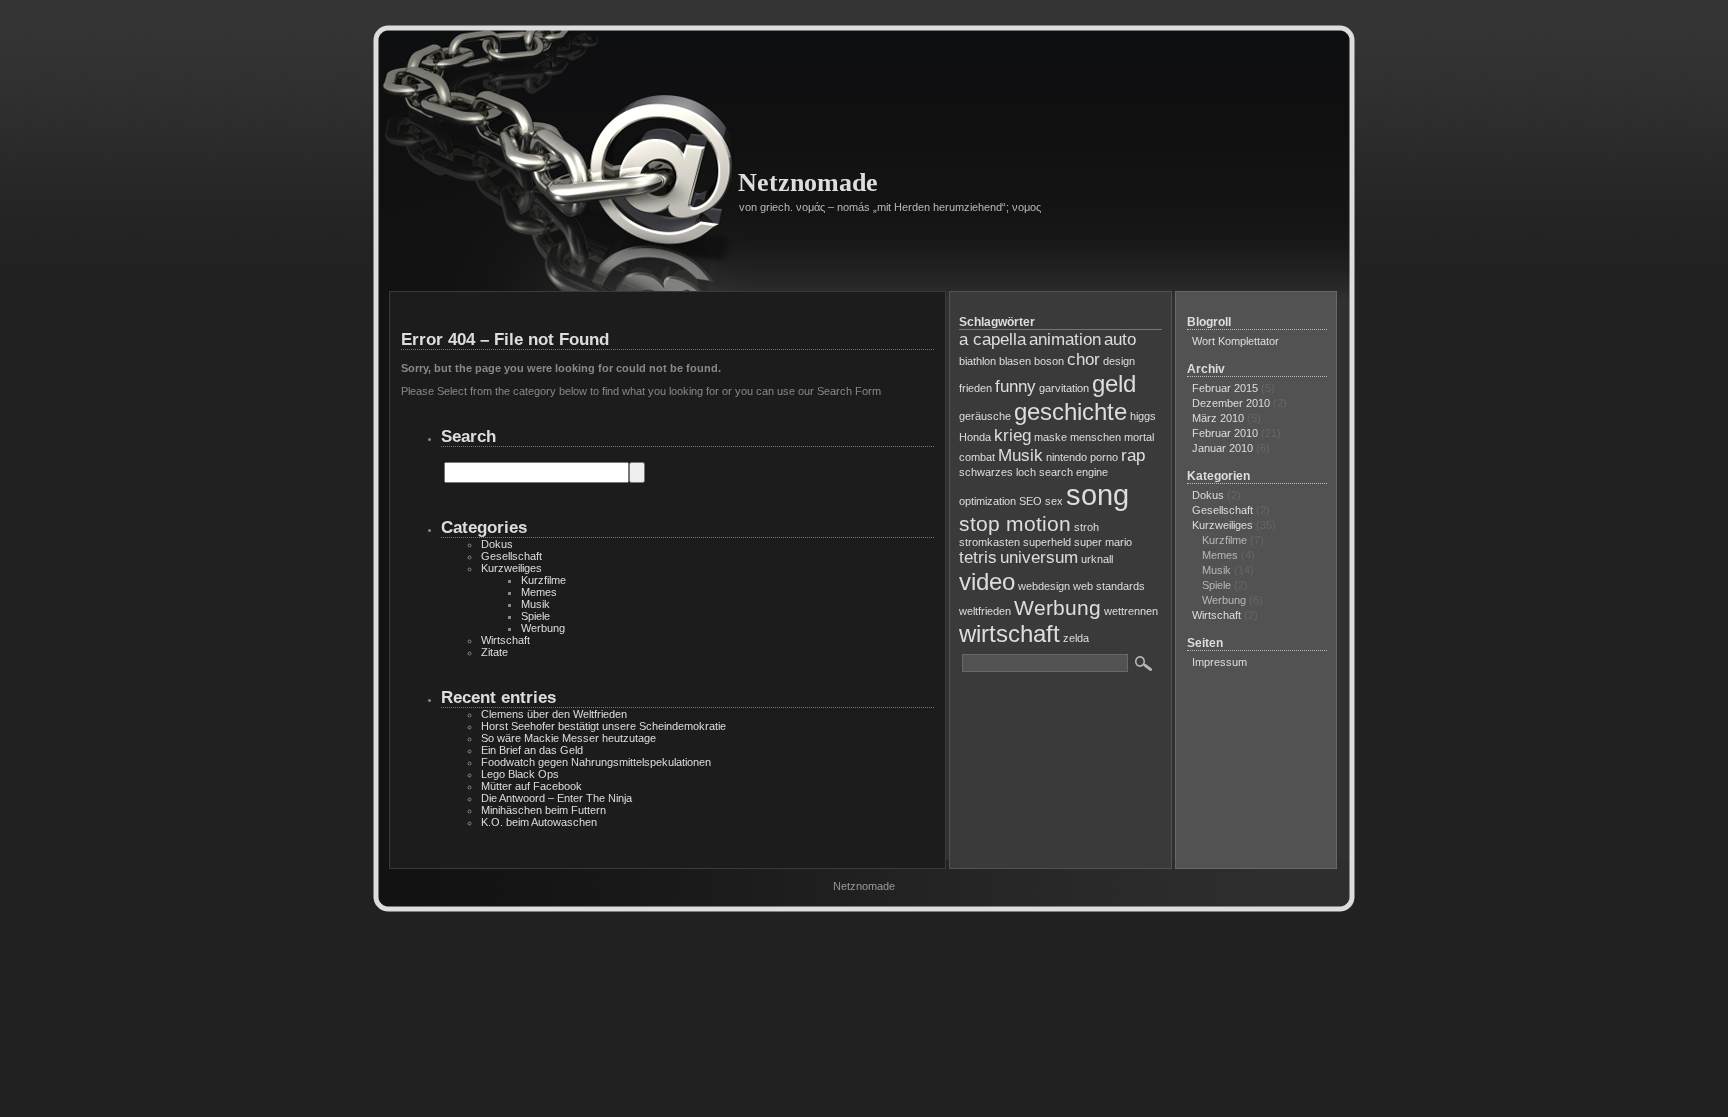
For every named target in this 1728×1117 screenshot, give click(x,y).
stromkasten (989, 542)
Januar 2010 (1222, 448)
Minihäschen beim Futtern (543, 810)
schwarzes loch (997, 472)
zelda (1076, 638)
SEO (1030, 501)
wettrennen (1131, 611)
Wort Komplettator (1235, 341)
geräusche (985, 416)
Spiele (535, 616)
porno (1104, 457)
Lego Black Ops (520, 774)
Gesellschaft (511, 556)
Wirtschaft (505, 640)
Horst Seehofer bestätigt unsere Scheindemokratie (603, 726)
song (1097, 494)
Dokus (497, 544)
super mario (1103, 542)
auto (1120, 339)
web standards (1109, 586)
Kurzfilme (543, 580)
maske (1050, 437)
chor (1083, 359)
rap (1133, 455)
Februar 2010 (1225, 433)
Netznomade (808, 182)
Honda (975, 437)
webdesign (1044, 586)
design (1119, 361)
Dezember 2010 (1231, 403)
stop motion (1015, 523)
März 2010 (1218, 418)
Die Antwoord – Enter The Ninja (556, 798)
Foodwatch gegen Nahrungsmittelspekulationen (596, 762)
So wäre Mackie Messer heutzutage (568, 738)
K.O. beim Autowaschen (539, 822)
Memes (539, 592)
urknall (1097, 559)
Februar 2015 (1225, 388)
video (987, 581)
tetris (978, 557)
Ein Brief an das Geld (532, 750)
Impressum (1219, 662)
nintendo (1066, 457)
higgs (1143, 416)
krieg (1012, 435)
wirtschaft (1009, 633)
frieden (975, 388)
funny (1015, 386)
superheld (1047, 542)
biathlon (977, 361)
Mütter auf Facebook (531, 786)
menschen (1095, 437)
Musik (535, 604)
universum (1039, 557)
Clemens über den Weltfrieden (554, 714)
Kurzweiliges (511, 568)
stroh (1086, 527)
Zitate (494, 652)
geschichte (1070, 411)
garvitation (1064, 388)
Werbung (543, 628)
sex (1054, 501)
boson (1049, 361)
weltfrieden (985, 611)
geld (1114, 383)
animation (1065, 339)
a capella (992, 339)
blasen (1015, 361)
